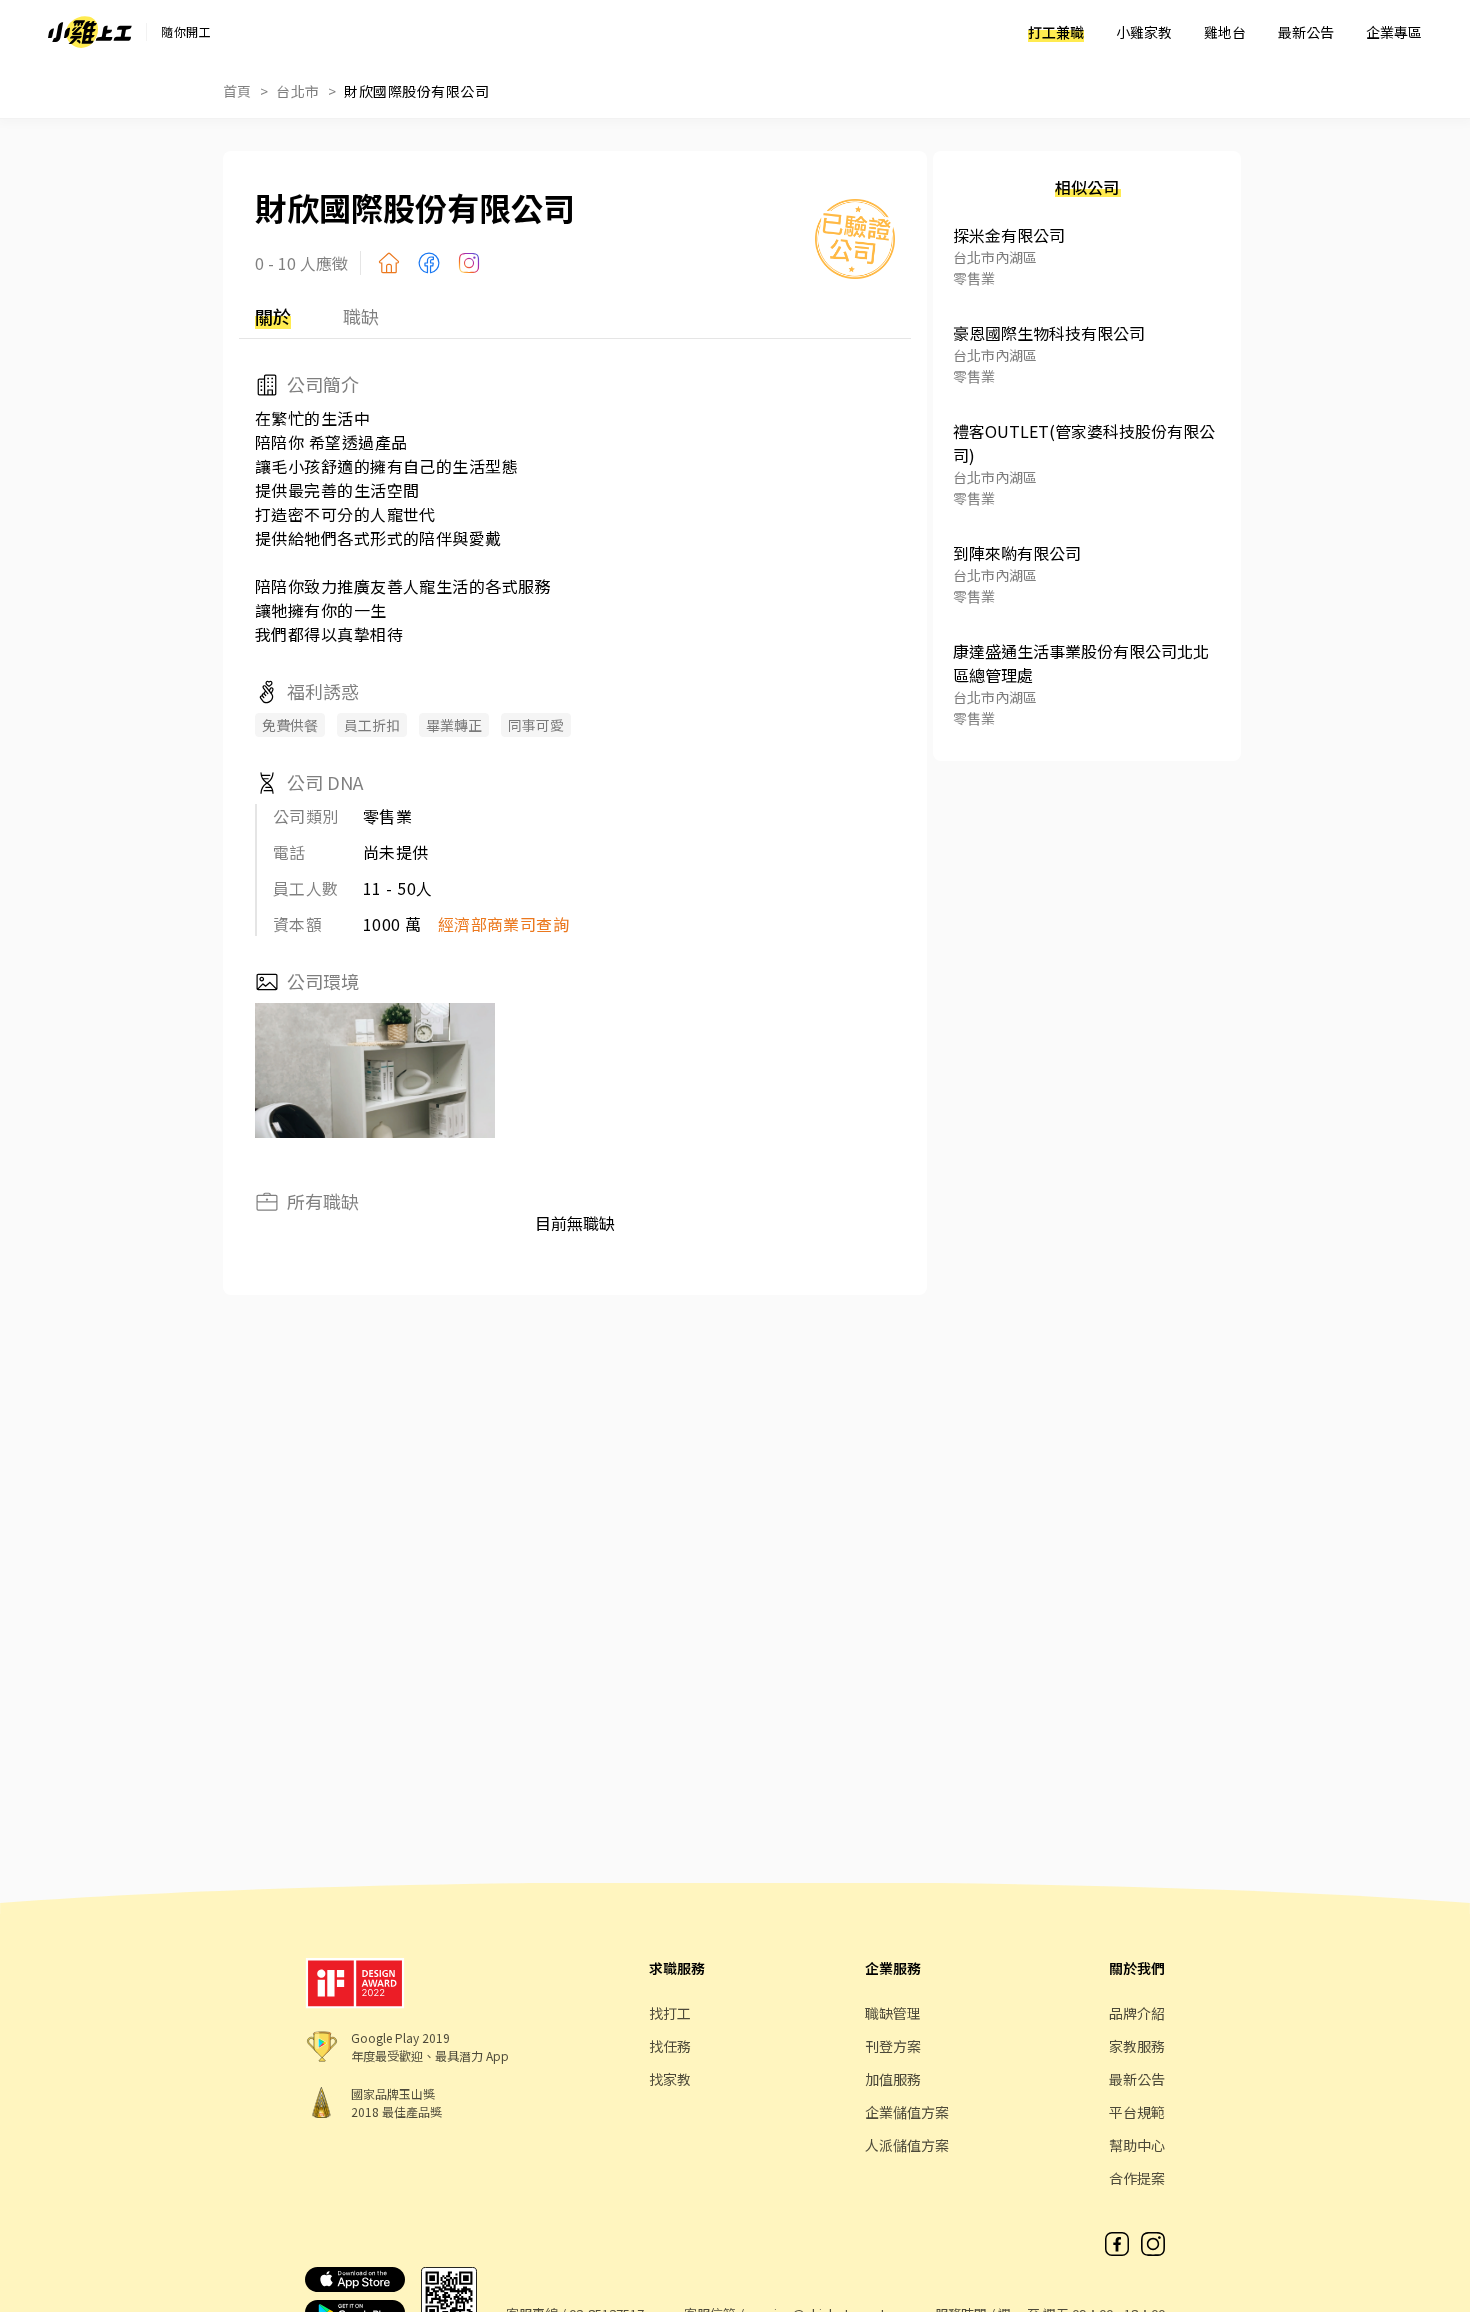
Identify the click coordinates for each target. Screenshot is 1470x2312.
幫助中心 (1137, 2145)
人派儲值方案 (907, 2145)
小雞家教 (1144, 32)
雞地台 (1225, 32)
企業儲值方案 (907, 2112)
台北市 (297, 91)
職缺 (361, 316)
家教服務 (1137, 2046)
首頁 (237, 91)
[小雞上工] (90, 32)
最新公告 (1306, 32)
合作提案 (1137, 2178)
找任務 (670, 2046)
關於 (273, 316)
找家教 (670, 2079)
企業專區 (1394, 32)
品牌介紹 (1137, 2013)
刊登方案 (893, 2046)
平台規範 (1137, 2112)
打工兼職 (1056, 32)
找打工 (670, 2013)
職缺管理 (893, 2013)
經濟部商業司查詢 (504, 924)
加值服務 (893, 2079)
